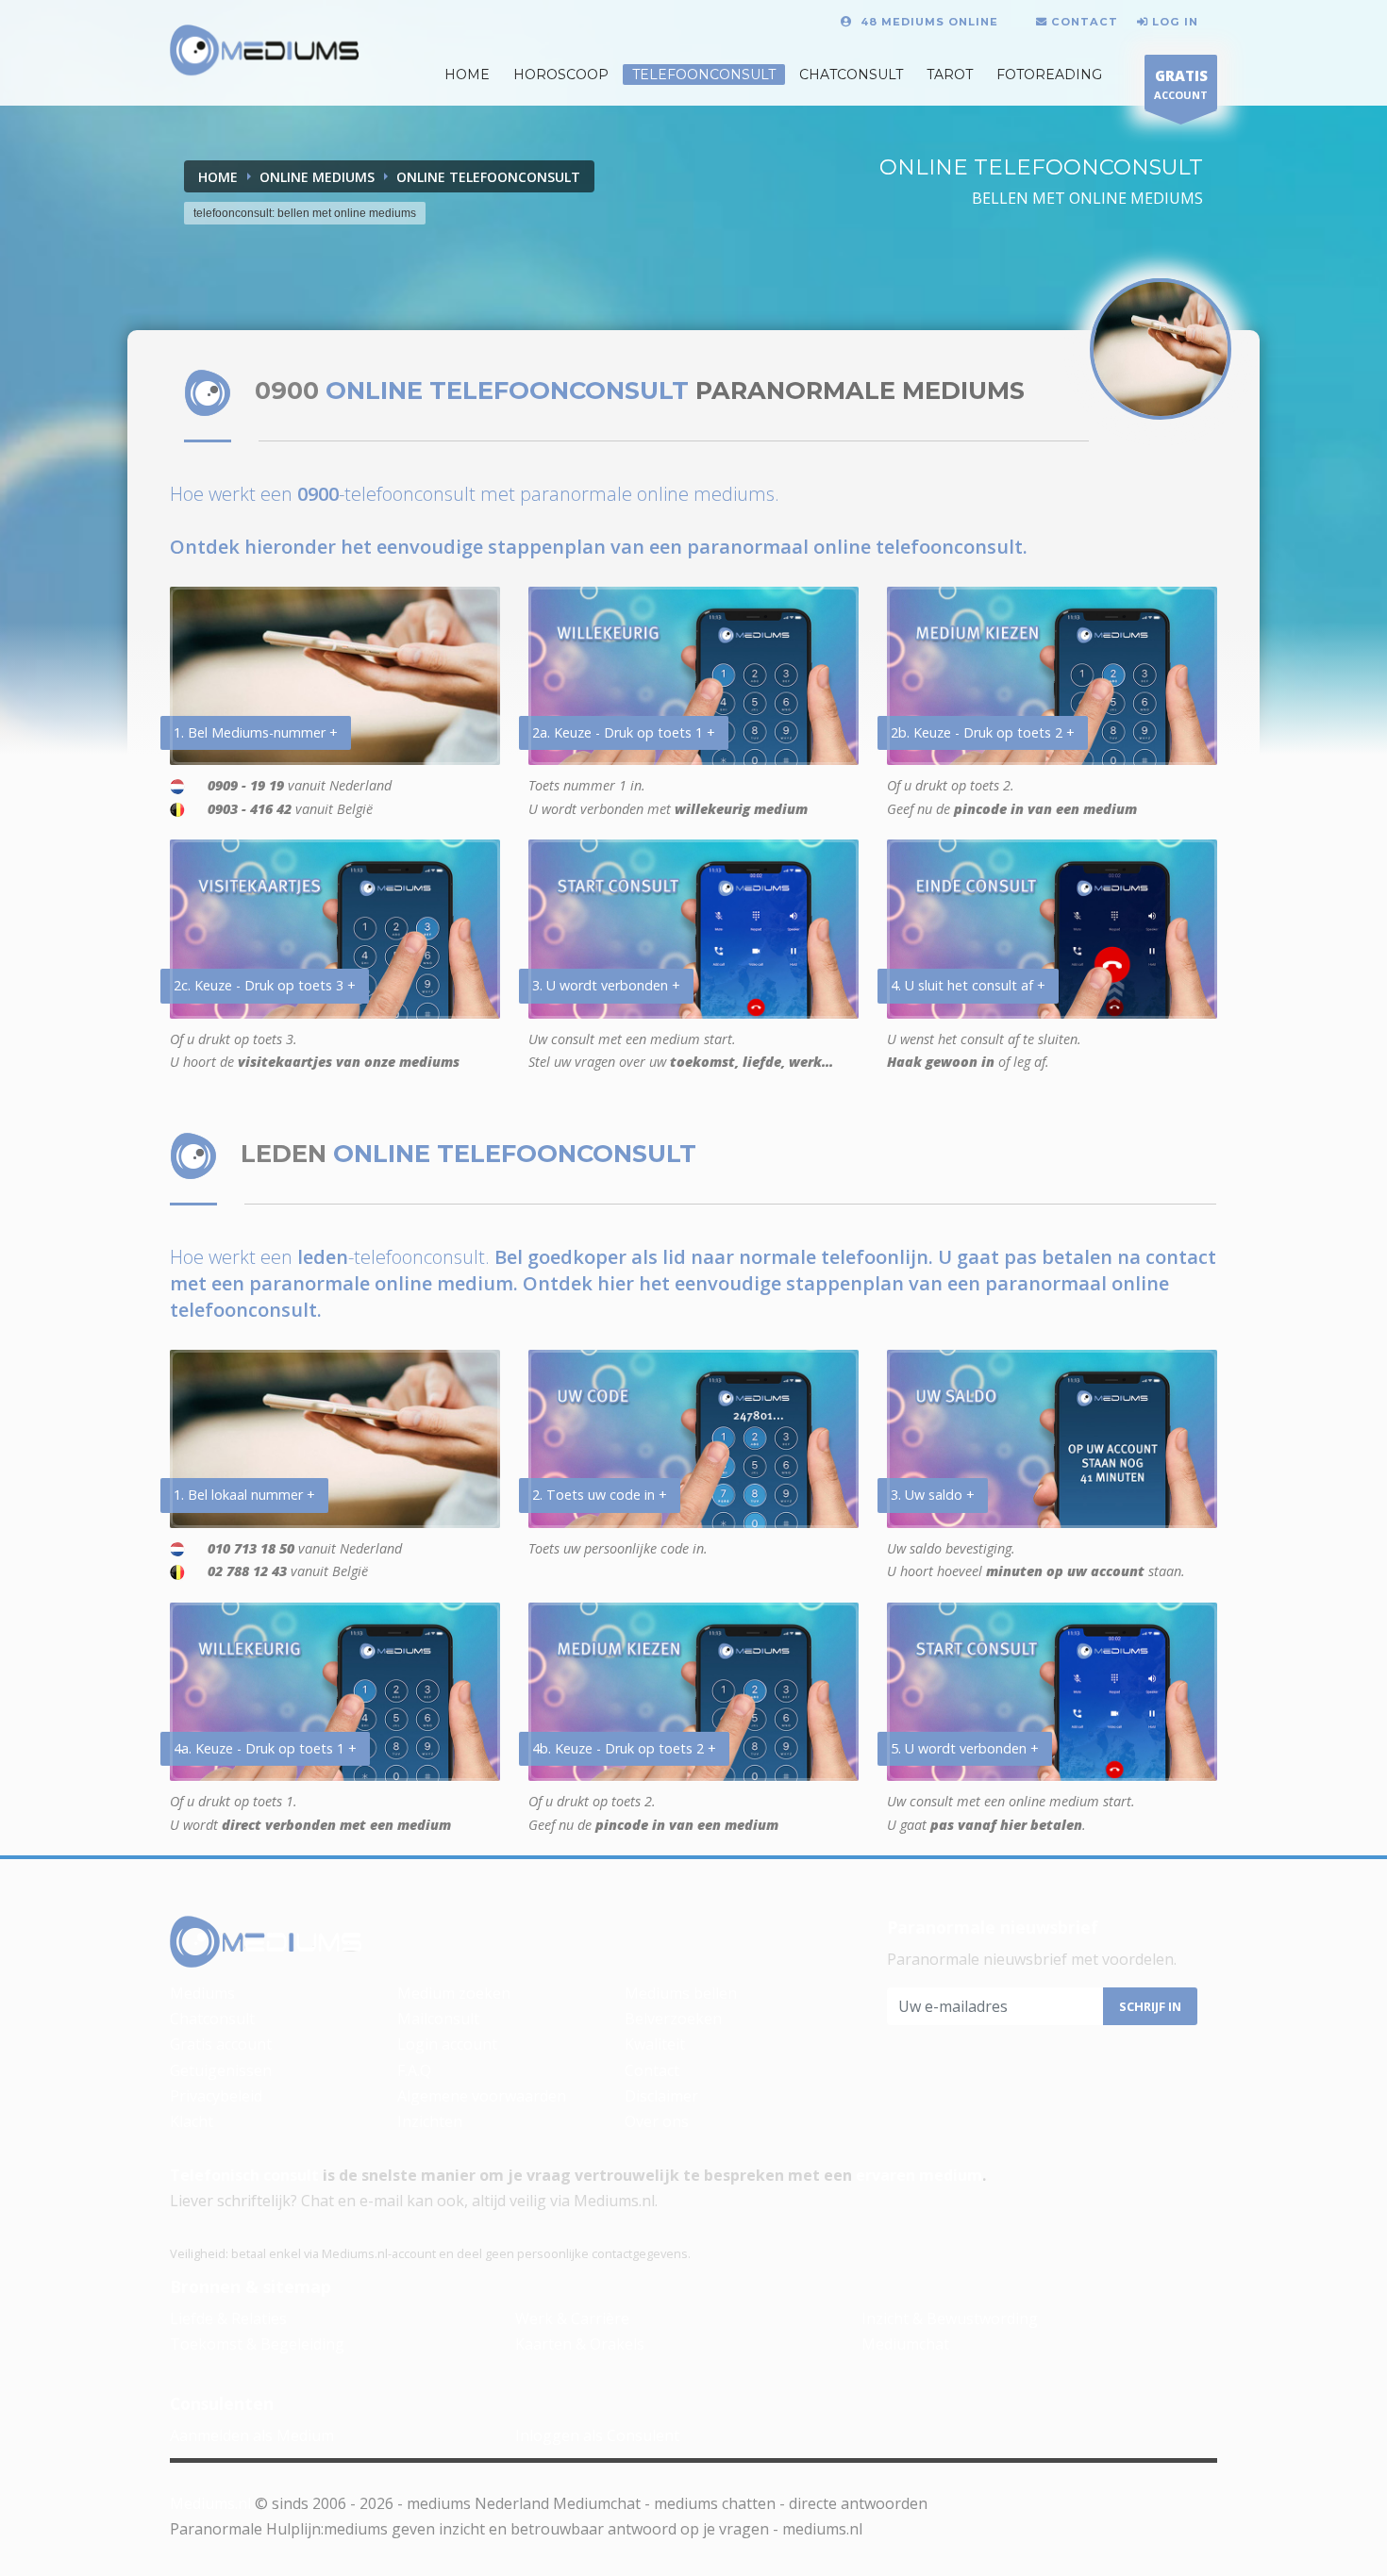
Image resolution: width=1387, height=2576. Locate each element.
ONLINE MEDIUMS (317, 177)
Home (218, 177)
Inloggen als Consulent (597, 2435)
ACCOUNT (1181, 84)
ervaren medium (919, 2175)
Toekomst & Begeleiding (257, 2344)
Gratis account (221, 2044)
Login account (447, 2044)
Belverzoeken (673, 2019)
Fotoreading (1049, 75)
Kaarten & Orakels (580, 2344)
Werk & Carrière (572, 2318)
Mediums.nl (210, 2503)
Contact (652, 2070)
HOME (467, 75)
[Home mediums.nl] (266, 1942)
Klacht (192, 2121)
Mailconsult (438, 2019)
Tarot (950, 75)
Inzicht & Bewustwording (950, 2318)
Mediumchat (905, 2344)
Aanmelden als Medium (252, 2435)
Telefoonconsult (704, 75)
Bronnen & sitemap (251, 2286)
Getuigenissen (221, 2070)
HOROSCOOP (561, 75)
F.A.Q (414, 2070)
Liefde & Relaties (228, 2318)
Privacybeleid (216, 2096)
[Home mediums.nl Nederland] (265, 51)
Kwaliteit (655, 2044)
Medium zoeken (454, 1993)
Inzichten (430, 2121)
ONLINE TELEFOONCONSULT (488, 177)
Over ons (657, 2121)
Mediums (202, 1993)
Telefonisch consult (244, 2175)
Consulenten (222, 2403)
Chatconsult (851, 75)
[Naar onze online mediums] (1161, 349)
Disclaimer (661, 2096)
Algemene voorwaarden (482, 2096)
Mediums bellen (681, 1993)
